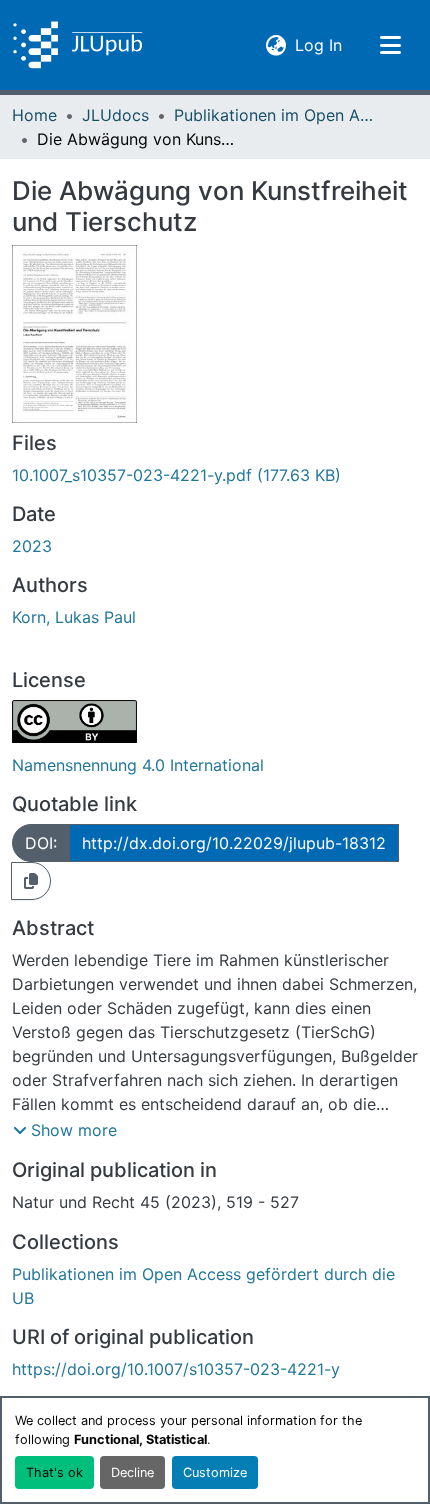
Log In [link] (318, 44)
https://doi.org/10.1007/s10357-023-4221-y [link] (176, 1369)
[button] (77, 45)
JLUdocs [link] (115, 115)
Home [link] (34, 115)
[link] (215, 475)
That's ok (54, 1472)
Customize (215, 1472)
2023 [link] (32, 546)
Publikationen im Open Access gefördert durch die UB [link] (274, 115)
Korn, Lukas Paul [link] (74, 617)
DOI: (41, 843)
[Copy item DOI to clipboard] (31, 881)
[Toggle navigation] (390, 45)
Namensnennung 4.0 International (138, 765)
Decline (132, 1472)
